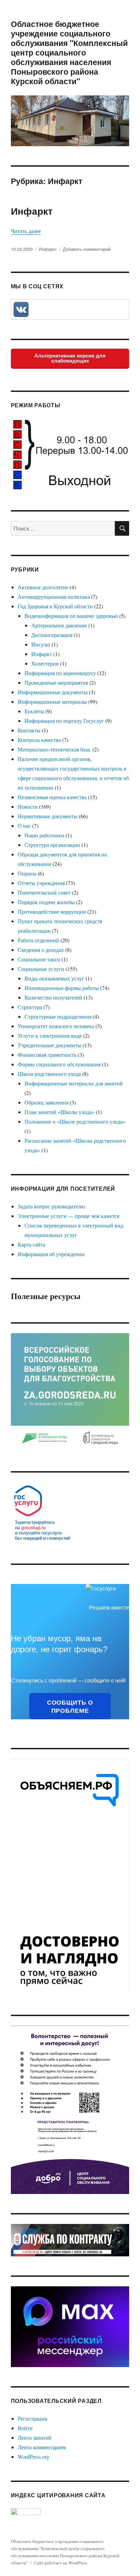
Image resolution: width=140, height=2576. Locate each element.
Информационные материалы (52, 702)
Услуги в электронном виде (50, 1035)
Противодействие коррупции (52, 911)
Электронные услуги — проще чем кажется (68, 1216)
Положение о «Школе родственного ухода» (75, 1121)
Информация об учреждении (51, 1254)
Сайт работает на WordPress (61, 2563)
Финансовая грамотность (47, 1055)
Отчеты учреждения (41, 883)
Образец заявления (46, 1102)
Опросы (27, 873)
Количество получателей (53, 997)
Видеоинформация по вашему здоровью (71, 616)
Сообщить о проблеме (70, 1706)
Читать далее (26, 231)
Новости (28, 806)
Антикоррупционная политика (54, 597)
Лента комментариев (42, 2447)
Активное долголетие (43, 587)
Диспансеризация (52, 635)
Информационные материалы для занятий (74, 1083)
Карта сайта (31, 1244)
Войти (25, 2428)
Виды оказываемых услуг (54, 978)
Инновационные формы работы (62, 988)
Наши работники (44, 835)
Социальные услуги (41, 969)
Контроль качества (39, 740)
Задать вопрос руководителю (51, 1206)
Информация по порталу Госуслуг (64, 721)
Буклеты (34, 711)
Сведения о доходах (41, 950)
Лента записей (34, 2437)
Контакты (29, 730)
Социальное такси (39, 959)
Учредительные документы (49, 1045)
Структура (30, 1007)
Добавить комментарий (87, 249)
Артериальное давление (59, 625)
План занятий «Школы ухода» (59, 1112)
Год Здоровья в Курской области (55, 606)
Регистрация (32, 2418)
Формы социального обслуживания (59, 1064)
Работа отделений (38, 940)
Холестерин (45, 663)
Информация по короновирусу (60, 673)
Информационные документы (53, 692)
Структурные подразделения (58, 1016)
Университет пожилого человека (56, 1026)
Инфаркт (32, 211)
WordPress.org (33, 2457)
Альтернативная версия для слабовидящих (70, 358)
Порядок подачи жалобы (46, 902)
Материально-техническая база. (54, 749)
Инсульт (41, 644)
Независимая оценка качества (52, 797)
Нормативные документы (48, 816)
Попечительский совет (44, 892)
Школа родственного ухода (49, 1074)
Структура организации (52, 845)
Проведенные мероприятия (56, 682)
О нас (24, 826)
